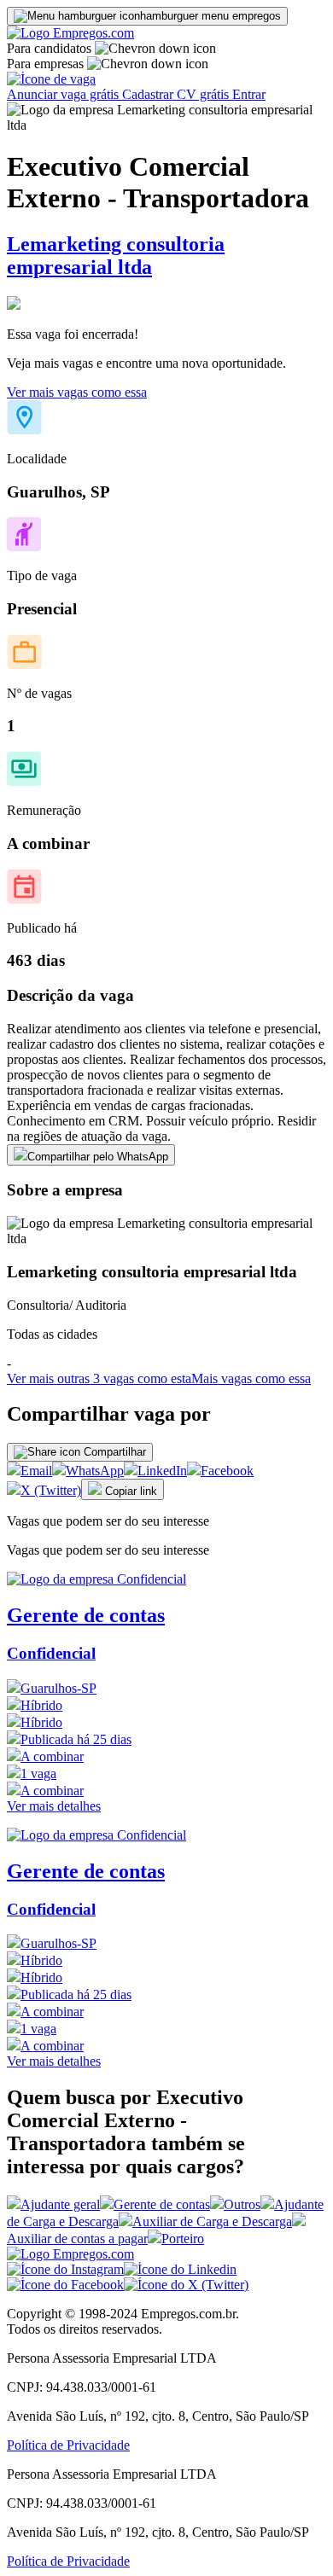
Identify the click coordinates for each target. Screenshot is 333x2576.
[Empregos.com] (70, 33)
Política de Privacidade (68, 2445)
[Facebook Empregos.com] (65, 2285)
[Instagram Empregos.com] (65, 2269)
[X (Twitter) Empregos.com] (186, 2285)
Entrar (249, 94)
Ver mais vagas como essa (77, 392)
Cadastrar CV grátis (177, 94)
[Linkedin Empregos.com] (180, 2269)
